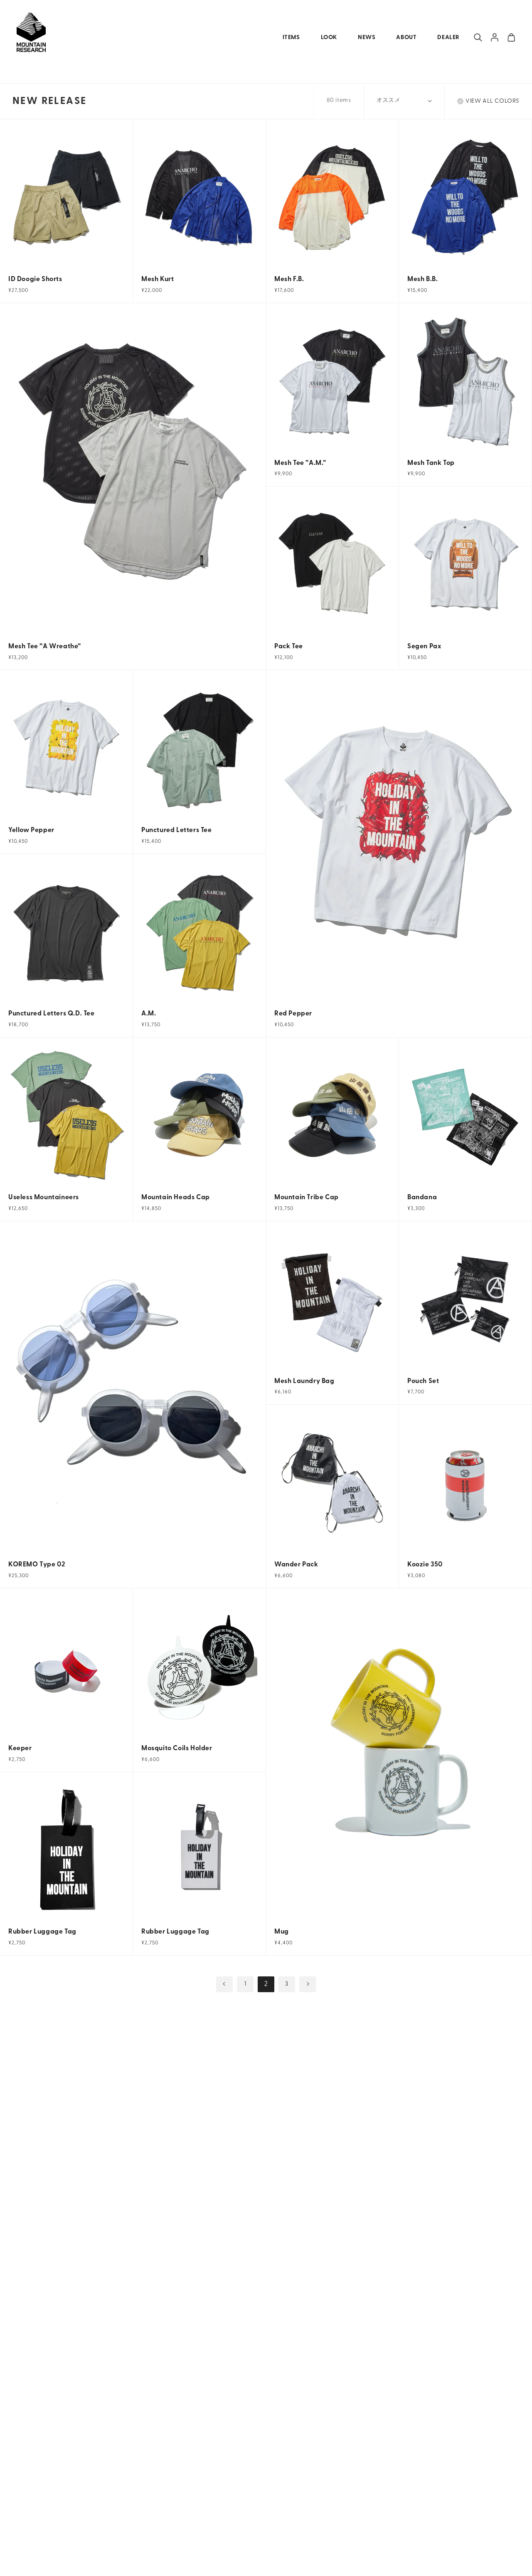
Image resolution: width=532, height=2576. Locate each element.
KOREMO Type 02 (37, 1565)
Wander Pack (296, 1565)
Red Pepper (293, 1014)
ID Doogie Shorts (35, 279)
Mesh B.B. (422, 279)
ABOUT (406, 38)
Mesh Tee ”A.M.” (300, 463)
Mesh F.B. (289, 279)
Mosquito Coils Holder (177, 1749)
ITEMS (291, 38)
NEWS (367, 38)
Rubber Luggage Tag (42, 1932)
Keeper (20, 1749)
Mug (282, 1932)
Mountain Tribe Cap (307, 1198)
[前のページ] (224, 1984)
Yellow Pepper (31, 830)
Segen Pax (424, 647)
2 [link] (266, 1984)
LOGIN (495, 37)
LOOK (329, 38)
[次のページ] (308, 1984)
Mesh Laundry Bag (304, 1381)
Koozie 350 (425, 1565)
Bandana (422, 1198)
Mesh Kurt (158, 279)
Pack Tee (289, 647)
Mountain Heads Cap (176, 1198)
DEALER (448, 38)
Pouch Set (423, 1381)
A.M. (149, 1014)
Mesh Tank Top (431, 463)
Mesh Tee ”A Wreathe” (45, 647)
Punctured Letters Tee (177, 830)
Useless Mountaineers (44, 1198)
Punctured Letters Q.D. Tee (52, 1014)
